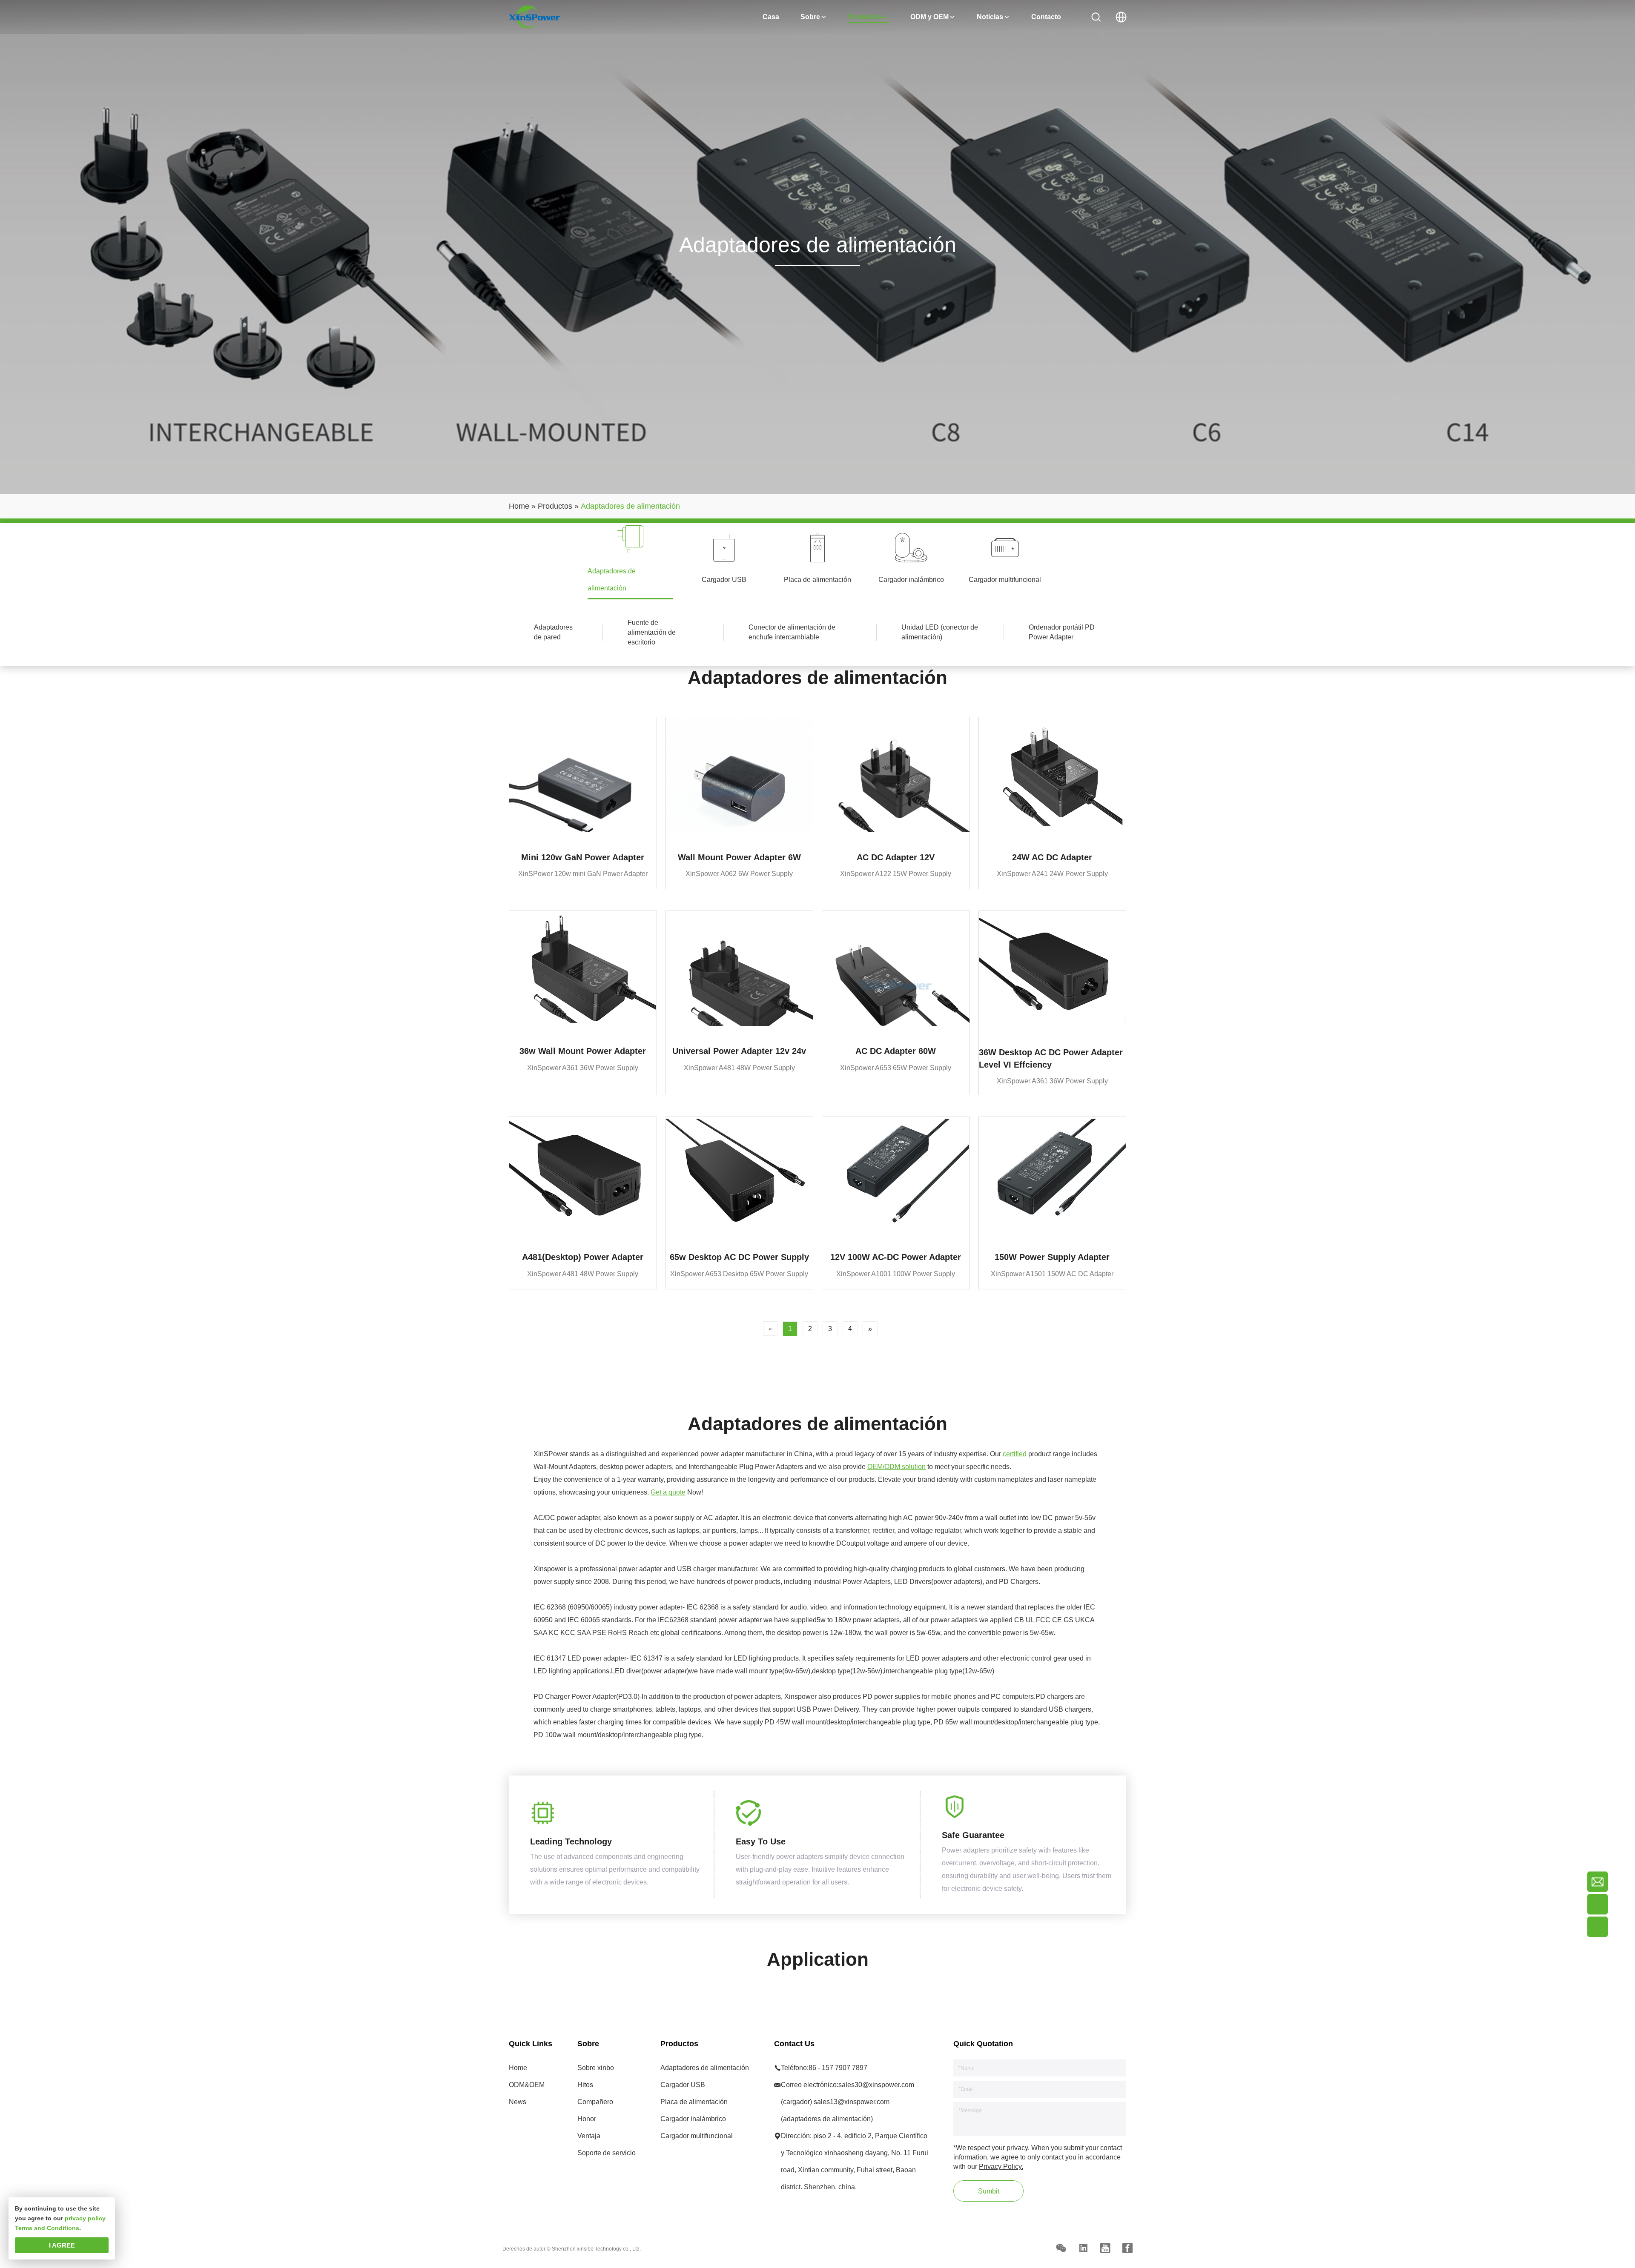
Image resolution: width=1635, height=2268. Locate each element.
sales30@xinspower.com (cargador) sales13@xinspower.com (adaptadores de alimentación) (848, 2102)
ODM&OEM (527, 2085)
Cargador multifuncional (697, 2136)
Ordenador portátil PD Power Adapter (1062, 632)
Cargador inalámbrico (693, 2119)
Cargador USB (683, 2085)
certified (1015, 1454)
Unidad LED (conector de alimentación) (940, 632)
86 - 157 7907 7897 (838, 2068)
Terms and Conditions (47, 2228)
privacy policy (85, 2218)
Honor (587, 2119)
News (518, 2102)
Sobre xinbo (596, 2068)
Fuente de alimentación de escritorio (652, 632)
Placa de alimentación (694, 2102)
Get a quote (668, 1492)
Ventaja (589, 2136)
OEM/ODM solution (896, 1467)
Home (518, 2068)
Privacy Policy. (1001, 2166)
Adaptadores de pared (553, 632)
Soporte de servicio (607, 2153)
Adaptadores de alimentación (705, 2068)
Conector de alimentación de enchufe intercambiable (792, 632)
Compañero (595, 2102)
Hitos (585, 2085)
